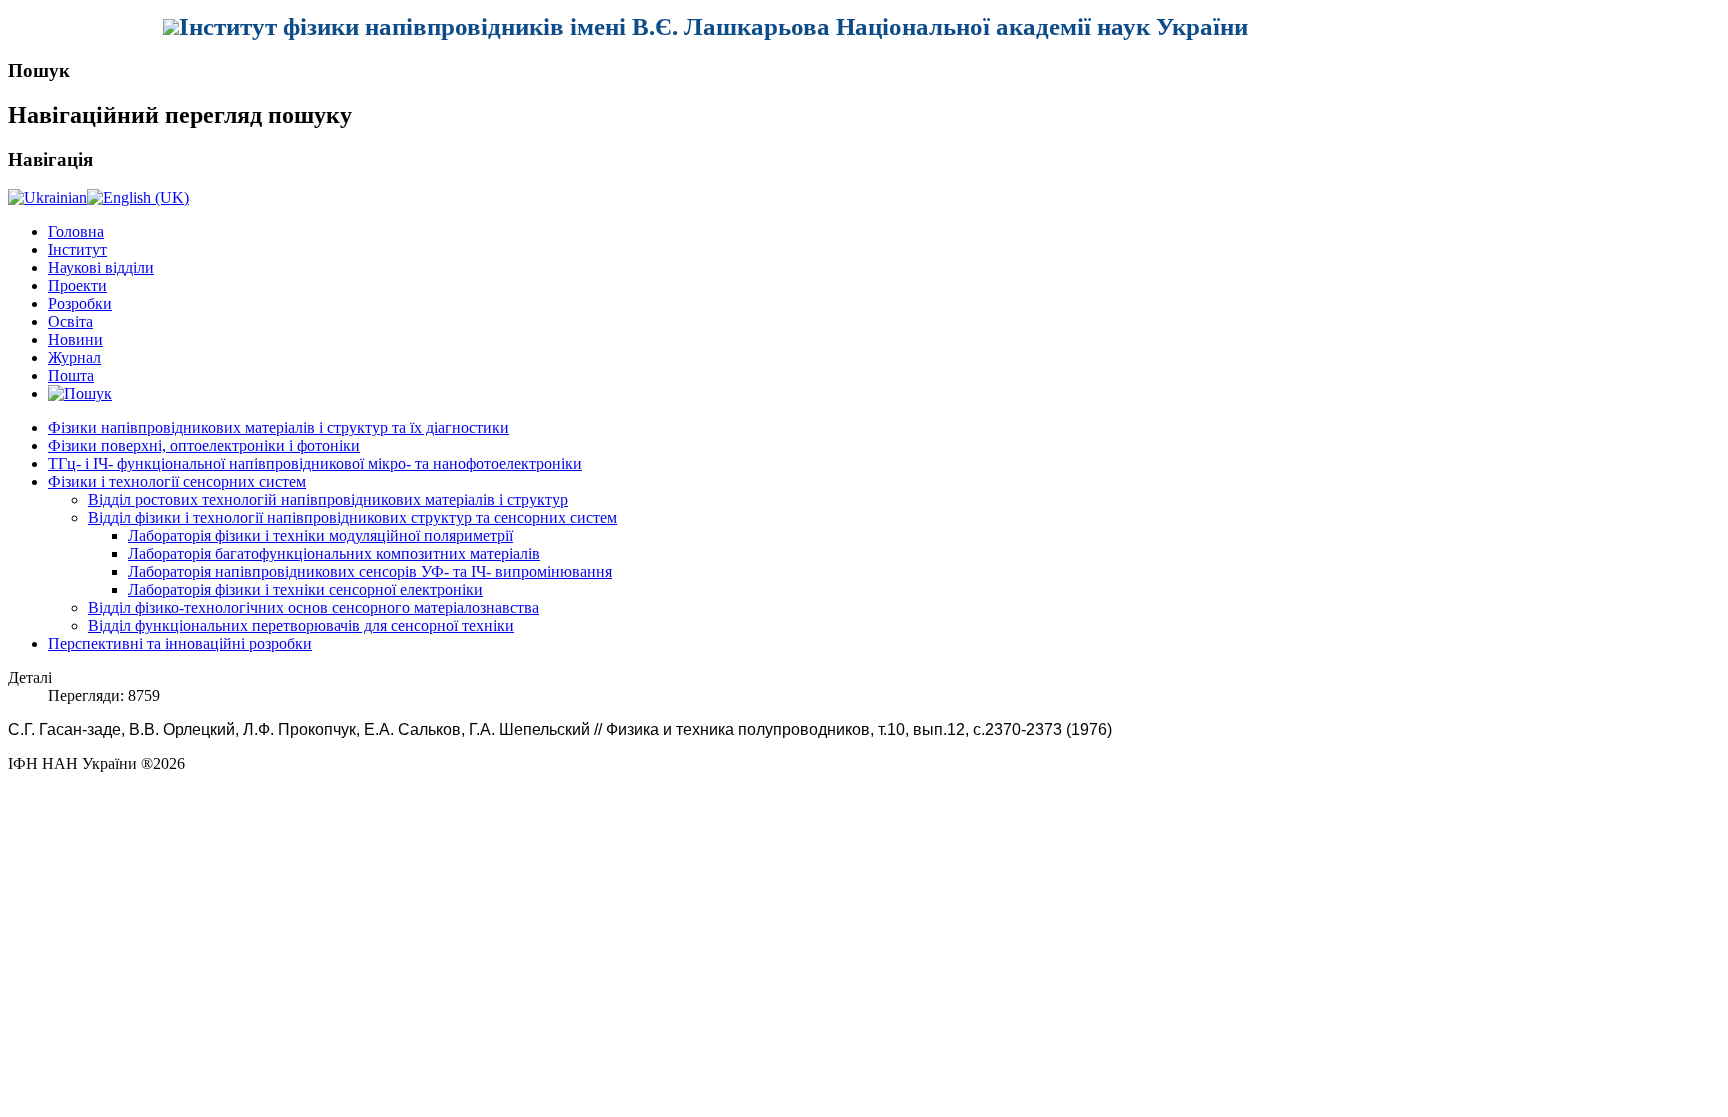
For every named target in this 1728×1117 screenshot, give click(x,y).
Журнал (74, 357)
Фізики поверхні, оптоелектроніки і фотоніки (204, 445)
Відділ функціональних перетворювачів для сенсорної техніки (301, 625)
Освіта (70, 321)
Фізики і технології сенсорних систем (177, 481)
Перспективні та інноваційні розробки (180, 643)
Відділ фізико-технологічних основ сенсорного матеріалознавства (313, 607)
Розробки (80, 303)
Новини (75, 339)
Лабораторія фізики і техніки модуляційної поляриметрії (320, 535)
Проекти (77, 285)
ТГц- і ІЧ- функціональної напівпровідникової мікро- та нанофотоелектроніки (315, 463)
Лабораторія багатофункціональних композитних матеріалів (334, 553)
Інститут (77, 249)
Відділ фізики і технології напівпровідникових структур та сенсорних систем (352, 517)
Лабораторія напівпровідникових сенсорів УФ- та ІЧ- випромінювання (370, 571)
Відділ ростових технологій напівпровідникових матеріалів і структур (328, 499)
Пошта (71, 375)
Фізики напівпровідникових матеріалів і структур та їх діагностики (278, 427)
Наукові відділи (101, 267)
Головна (76, 231)
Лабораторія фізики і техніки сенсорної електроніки (305, 589)
